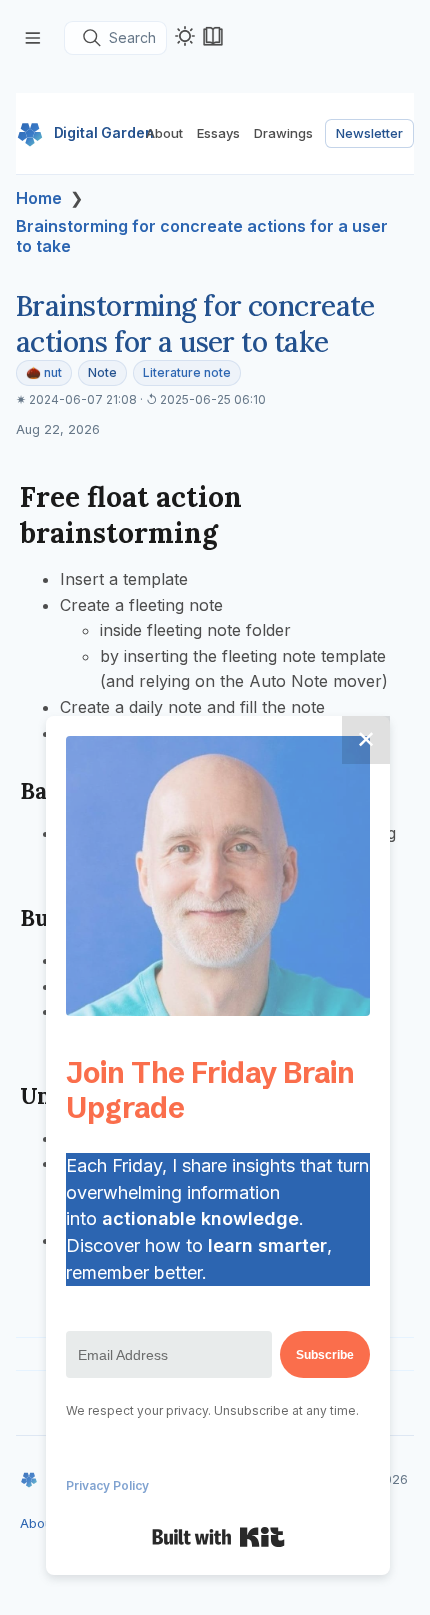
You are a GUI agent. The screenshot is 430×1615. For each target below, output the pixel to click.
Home (39, 198)
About (164, 133)
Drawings (283, 133)
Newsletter (369, 133)
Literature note (187, 372)
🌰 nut (44, 372)
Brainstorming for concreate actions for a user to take (202, 236)
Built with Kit (218, 1537)
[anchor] (236, 532)
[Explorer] (33, 37)
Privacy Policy (107, 1485)
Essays (218, 133)
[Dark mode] (185, 36)
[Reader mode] (213, 36)
